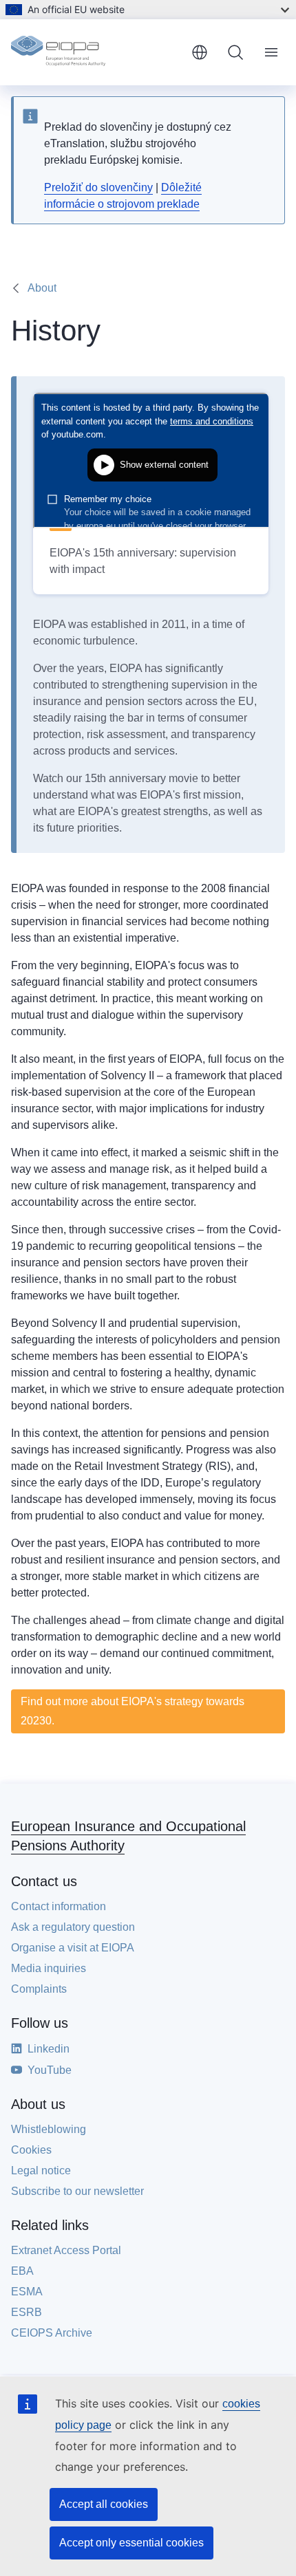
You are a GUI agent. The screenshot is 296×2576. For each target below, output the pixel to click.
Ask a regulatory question (73, 1927)
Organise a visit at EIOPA (73, 1948)
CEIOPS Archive (52, 2333)
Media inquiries (49, 1968)
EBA (22, 2271)
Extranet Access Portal (66, 2250)
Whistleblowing (49, 2129)
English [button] (200, 52)
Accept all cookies (104, 2504)
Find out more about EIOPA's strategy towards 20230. (133, 1711)
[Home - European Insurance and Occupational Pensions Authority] (96, 52)
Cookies (31, 2150)
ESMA (27, 2292)
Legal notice (41, 2171)
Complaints (39, 1989)
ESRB (27, 2312)
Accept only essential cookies (131, 2543)
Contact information (59, 1906)
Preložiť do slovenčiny (98, 187)
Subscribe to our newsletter (77, 2191)
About (42, 288)
